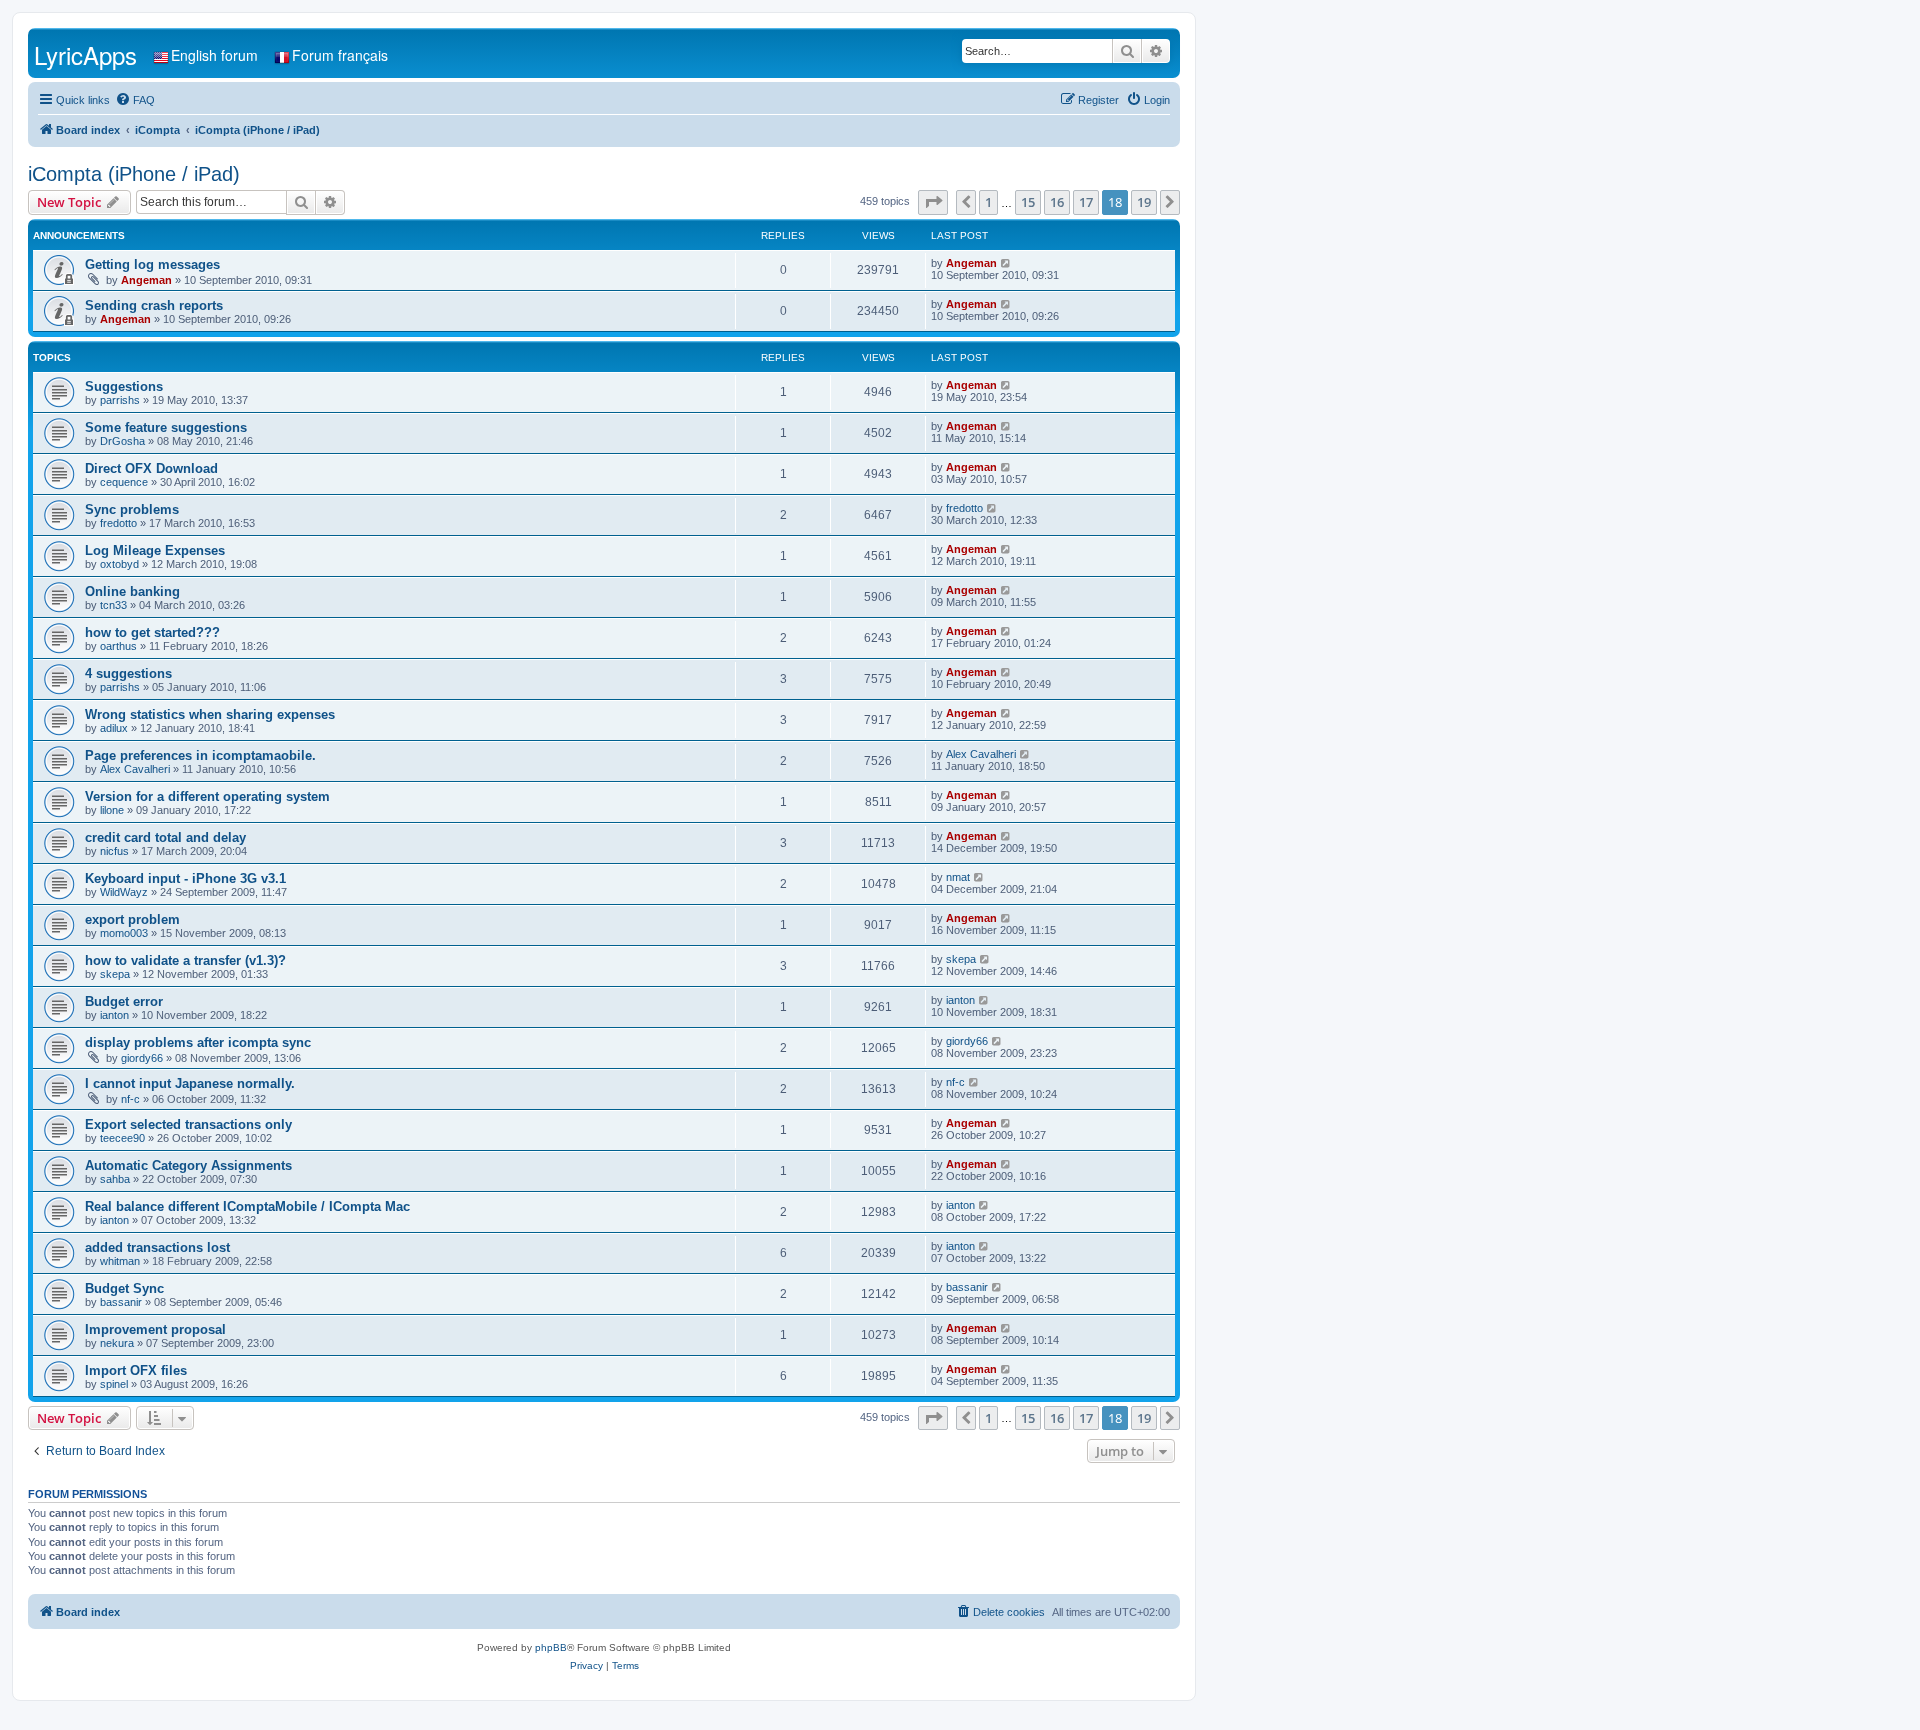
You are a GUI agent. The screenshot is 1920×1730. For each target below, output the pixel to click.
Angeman (146, 280)
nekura (117, 1343)
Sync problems (132, 509)
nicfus (114, 851)
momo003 (124, 933)
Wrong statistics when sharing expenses (210, 714)
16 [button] (1057, 202)
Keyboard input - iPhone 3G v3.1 (185, 878)
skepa (115, 974)
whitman (120, 1261)
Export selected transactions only (188, 1124)
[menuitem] (135, 100)
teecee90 (122, 1138)
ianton (114, 1015)
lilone (112, 810)
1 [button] (988, 202)
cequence (124, 482)
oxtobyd (119, 564)
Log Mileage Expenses (155, 550)
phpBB (551, 1647)
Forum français (340, 55)
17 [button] (1086, 202)
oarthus (118, 646)
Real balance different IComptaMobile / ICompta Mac (247, 1206)
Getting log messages (152, 264)
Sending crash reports (154, 305)
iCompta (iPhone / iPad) (134, 174)
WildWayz (124, 892)
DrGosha (122, 441)
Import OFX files (136, 1370)
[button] (933, 202)
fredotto (118, 523)
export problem (132, 919)
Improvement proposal (155, 1329)
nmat (958, 877)
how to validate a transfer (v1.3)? (185, 960)
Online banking (132, 591)
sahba (115, 1179)
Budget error (124, 1001)
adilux (114, 728)
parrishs (120, 400)
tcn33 (113, 605)
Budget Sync (124, 1288)
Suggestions (124, 386)
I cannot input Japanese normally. (190, 1083)
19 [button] (1144, 202)
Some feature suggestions (166, 427)
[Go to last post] (1006, 263)
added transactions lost (157, 1247)
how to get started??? (152, 632)
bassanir (121, 1302)
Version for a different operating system (207, 796)
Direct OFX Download (151, 468)
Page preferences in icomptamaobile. (200, 755)
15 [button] (1028, 202)
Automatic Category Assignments (188, 1165)
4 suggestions (128, 673)
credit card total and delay (165, 837)
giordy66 (142, 1058)
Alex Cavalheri (135, 769)
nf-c (130, 1099)
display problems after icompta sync (198, 1042)
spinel (114, 1384)
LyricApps (85, 54)
